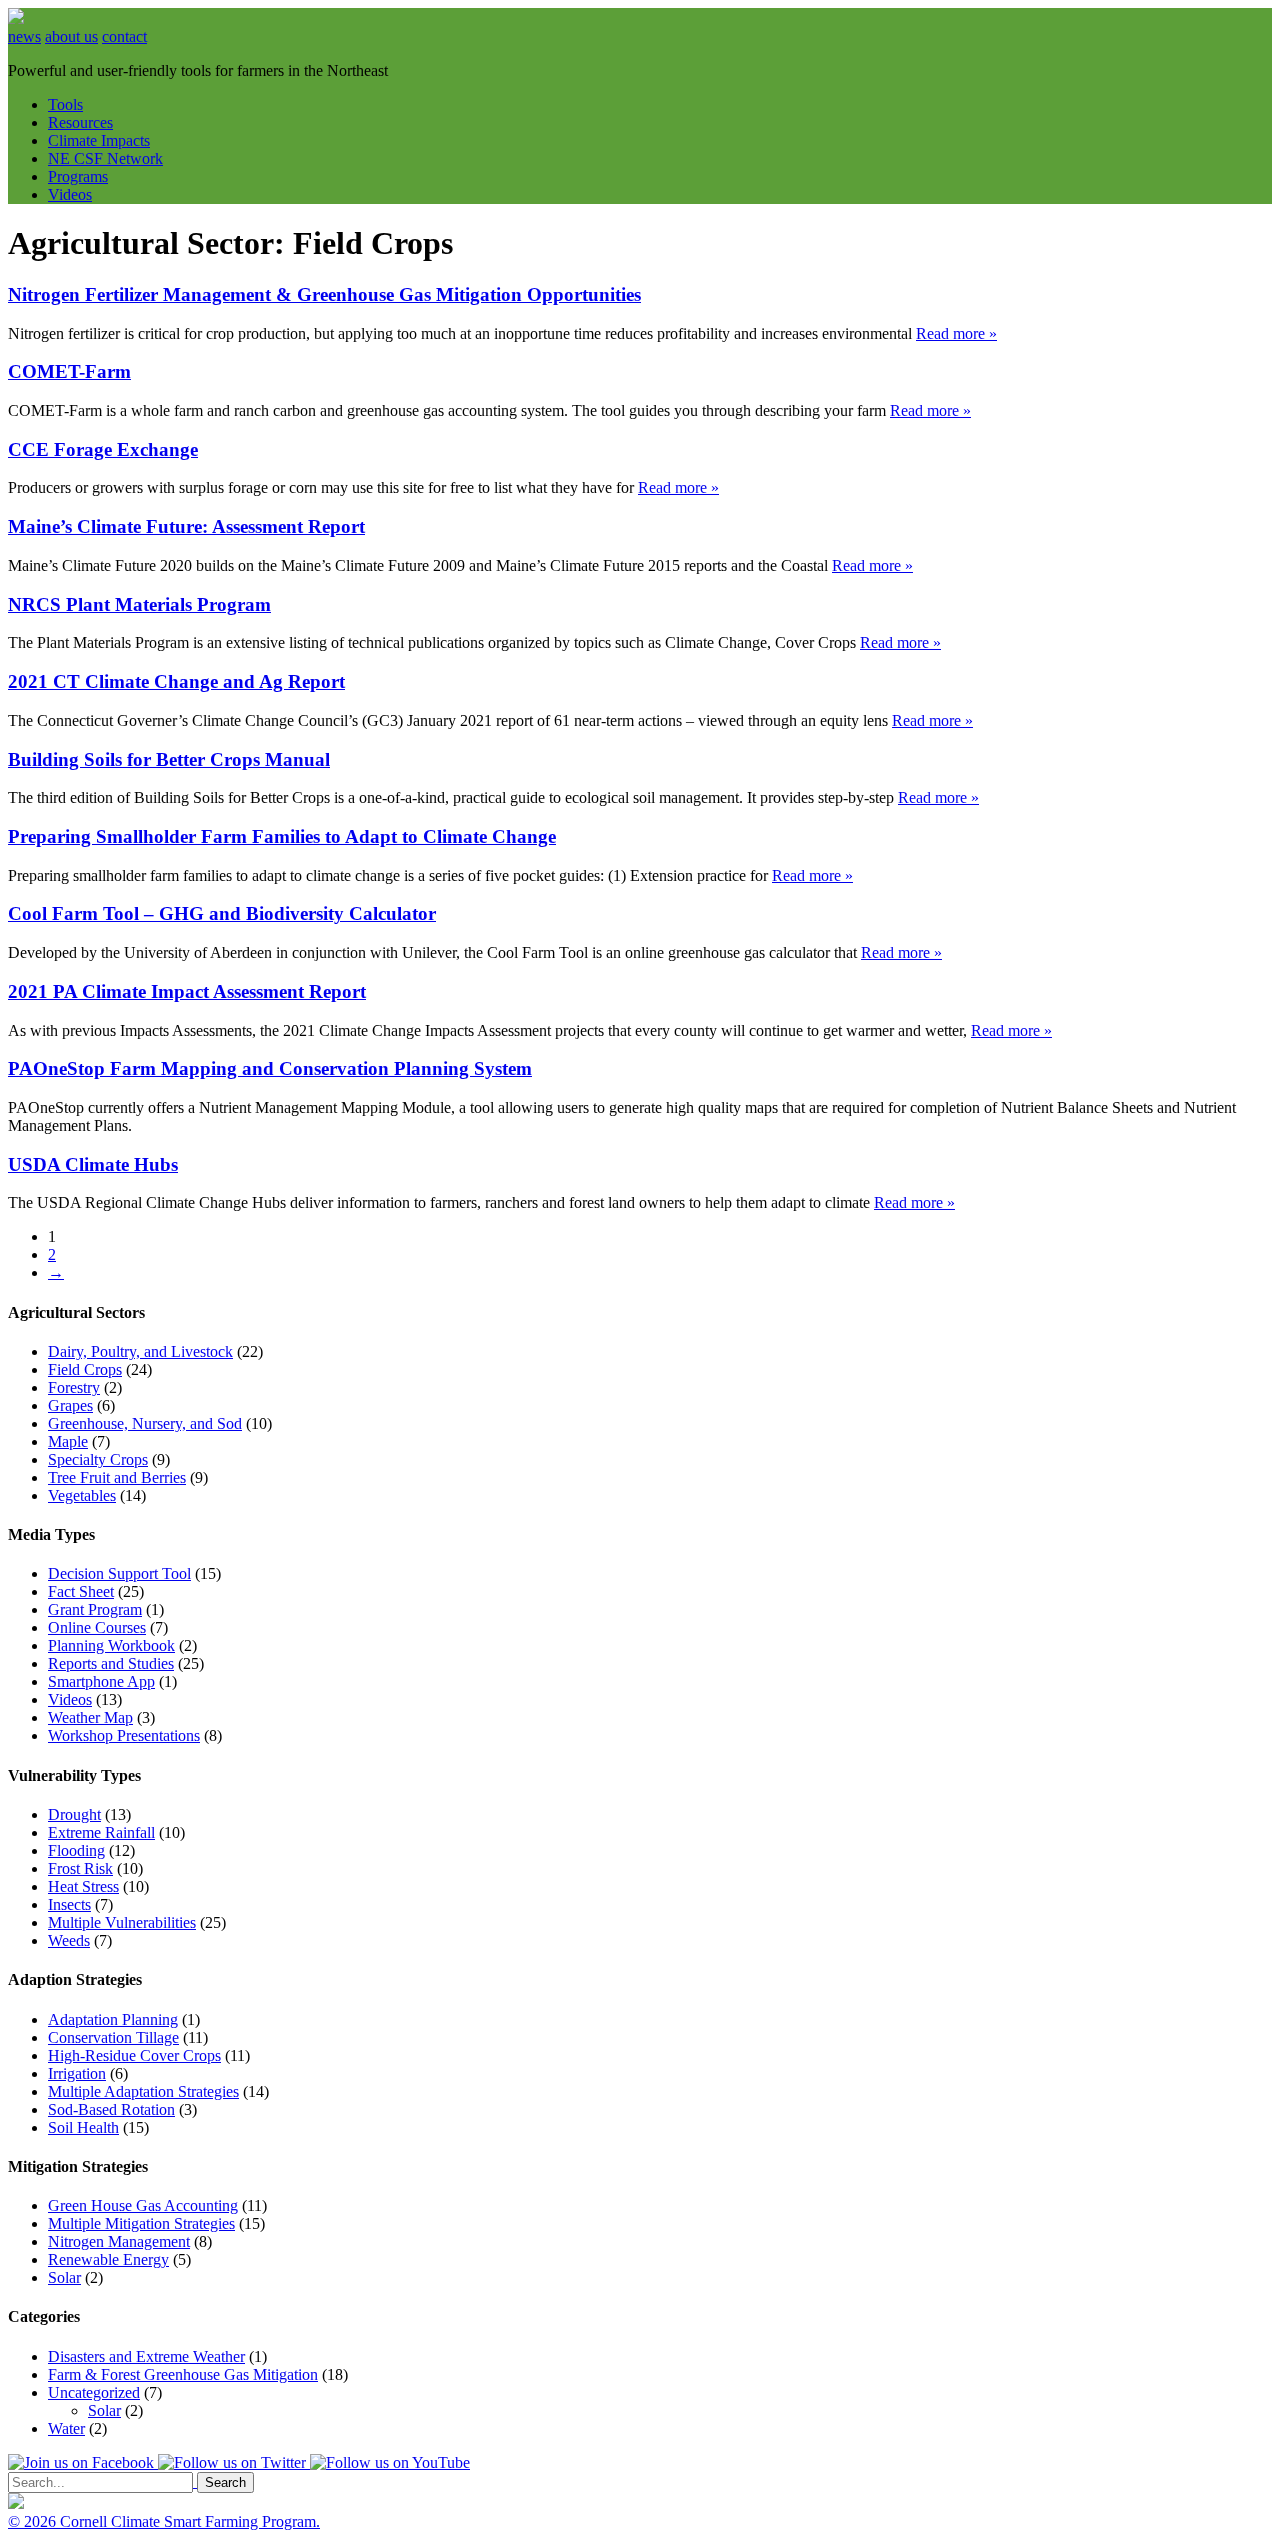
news (24, 36)
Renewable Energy (108, 2259)
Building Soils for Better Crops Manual (169, 759)
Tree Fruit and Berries (117, 1477)
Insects (69, 1904)
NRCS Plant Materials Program (139, 604)
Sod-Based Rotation (111, 2109)
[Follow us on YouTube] (390, 2462)
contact (124, 36)
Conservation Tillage (113, 2037)
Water (66, 2428)
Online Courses (97, 1627)
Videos (70, 194)
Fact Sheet (81, 1591)
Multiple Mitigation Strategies (141, 2223)
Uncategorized (94, 2392)
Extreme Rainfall (101, 1832)
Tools (65, 104)
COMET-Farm (69, 371)
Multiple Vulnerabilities (122, 1922)
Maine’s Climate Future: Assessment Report (186, 526)
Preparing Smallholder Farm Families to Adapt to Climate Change (282, 836)
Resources (80, 122)
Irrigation (77, 2073)
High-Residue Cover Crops (134, 2055)
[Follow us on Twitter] (234, 2462)
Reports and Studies (111, 1663)
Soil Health (83, 2127)
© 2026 (34, 2521)
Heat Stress (83, 1886)
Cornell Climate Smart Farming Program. (190, 2521)
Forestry (74, 1387)
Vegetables (82, 1495)
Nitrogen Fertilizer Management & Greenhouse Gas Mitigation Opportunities (324, 294)
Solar (64, 2277)
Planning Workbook (111, 1645)
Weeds (69, 1940)
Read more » (956, 333)
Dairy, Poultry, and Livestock (140, 1351)
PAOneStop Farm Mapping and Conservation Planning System (270, 1068)
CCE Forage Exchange (103, 449)
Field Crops (85, 1369)
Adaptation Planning (113, 2019)
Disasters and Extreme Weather (146, 2356)
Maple (68, 1441)
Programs (78, 176)
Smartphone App (101, 1681)
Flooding (76, 1850)
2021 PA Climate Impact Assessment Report (187, 991)
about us (71, 36)
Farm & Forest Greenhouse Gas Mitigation (183, 2374)
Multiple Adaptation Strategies (143, 2091)
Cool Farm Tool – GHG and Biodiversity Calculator (222, 913)
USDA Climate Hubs (93, 1164)
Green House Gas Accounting (143, 2205)
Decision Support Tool (119, 1573)
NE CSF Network (105, 158)
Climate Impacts (99, 140)
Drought (74, 1814)
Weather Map (90, 1717)
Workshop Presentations (124, 1735)
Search (225, 2482)
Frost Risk (80, 1868)
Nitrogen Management (119, 2241)
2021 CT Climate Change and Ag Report (176, 681)
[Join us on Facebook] (83, 2462)
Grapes (70, 1405)
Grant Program (95, 1609)
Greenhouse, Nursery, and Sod (145, 1423)
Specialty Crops (98, 1459)
